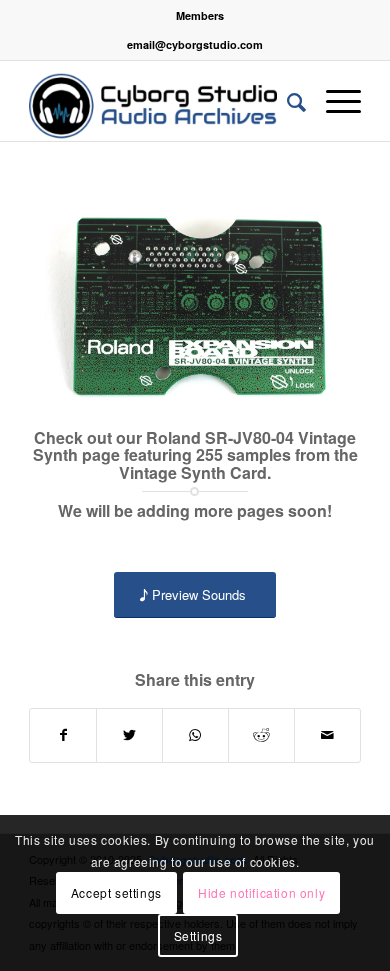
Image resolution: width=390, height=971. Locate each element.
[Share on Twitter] (129, 735)
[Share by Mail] (327, 735)
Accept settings (116, 892)
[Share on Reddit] (261, 735)
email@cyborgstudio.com (195, 44)
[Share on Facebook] (63, 735)
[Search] (286, 101)
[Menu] (333, 101)
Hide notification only (261, 892)
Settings (198, 935)
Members (200, 15)
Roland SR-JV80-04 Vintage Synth (195, 446)
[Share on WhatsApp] (195, 735)
